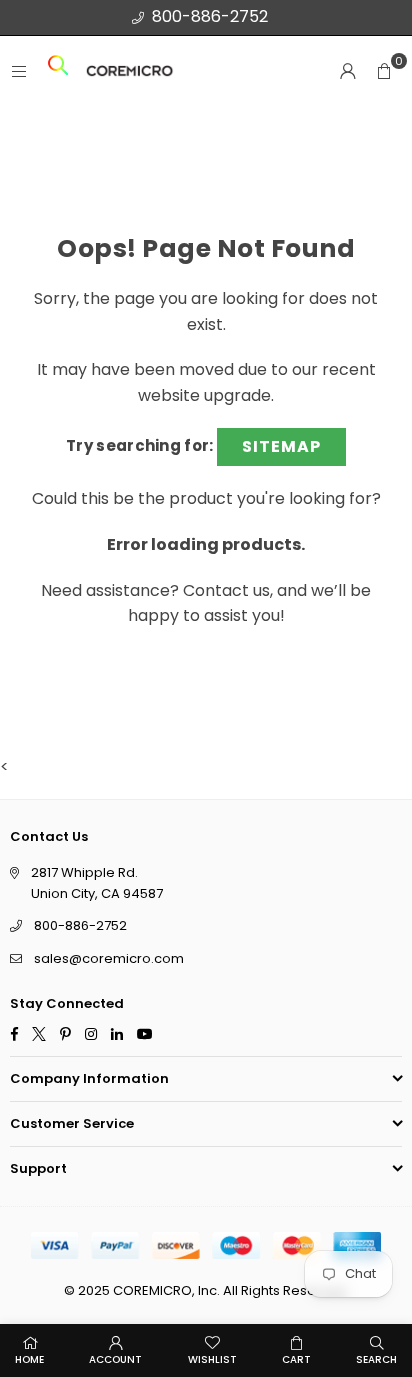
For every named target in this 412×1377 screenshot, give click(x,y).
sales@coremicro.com (109, 959)
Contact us (226, 590)
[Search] (58, 71)
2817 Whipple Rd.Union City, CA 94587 (97, 883)
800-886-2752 (210, 16)
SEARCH (376, 1359)
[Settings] (348, 71)
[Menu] (19, 71)
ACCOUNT (115, 1359)
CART (296, 1359)
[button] (384, 71)
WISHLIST (212, 1359)
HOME (29, 1359)
